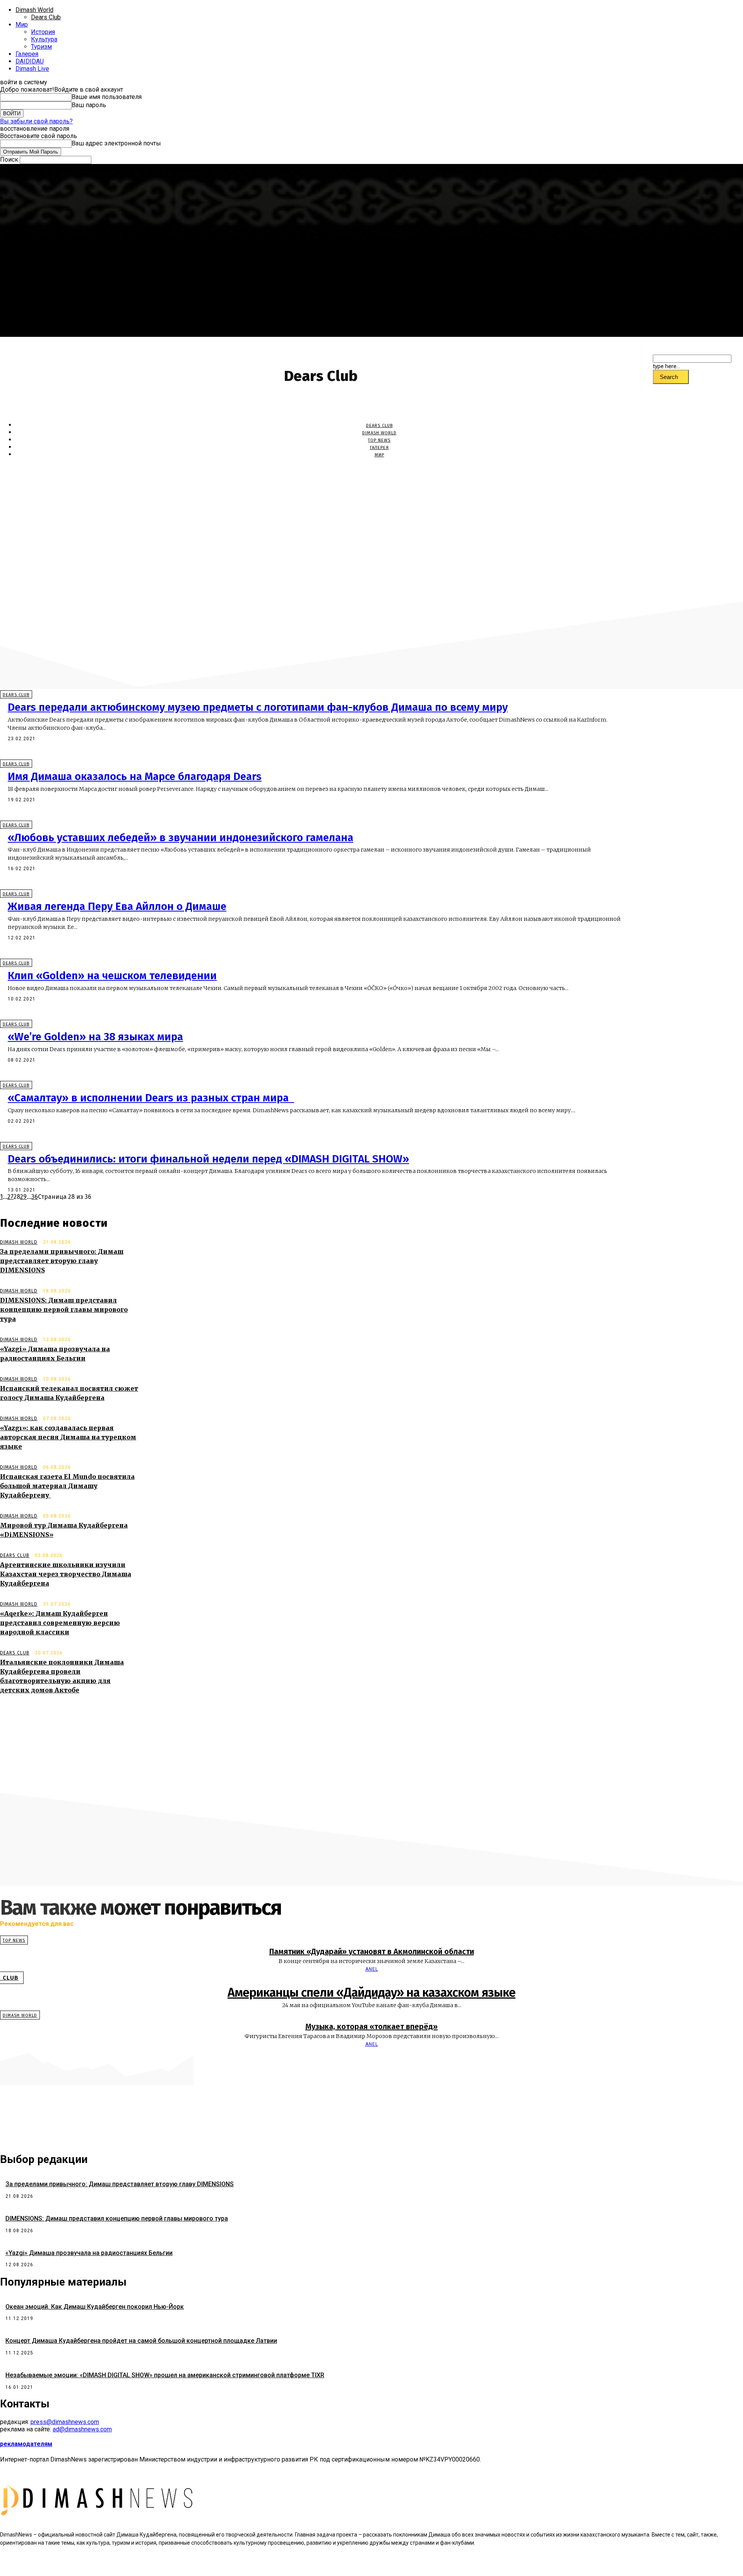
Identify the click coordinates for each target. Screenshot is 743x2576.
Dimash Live (32, 69)
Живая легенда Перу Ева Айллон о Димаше (117, 906)
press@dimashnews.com (65, 2422)
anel (372, 1969)
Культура (44, 39)
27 (10, 1197)
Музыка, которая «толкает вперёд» (371, 2026)
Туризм (41, 47)
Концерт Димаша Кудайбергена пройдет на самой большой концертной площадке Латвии (141, 2341)
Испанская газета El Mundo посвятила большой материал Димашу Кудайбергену (67, 1486)
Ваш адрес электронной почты (116, 143)
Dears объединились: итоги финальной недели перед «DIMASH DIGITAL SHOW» (208, 1159)
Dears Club (46, 17)
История (43, 32)
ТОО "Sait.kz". (190, 2564)
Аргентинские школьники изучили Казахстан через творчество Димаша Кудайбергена (66, 1574)
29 (23, 1197)
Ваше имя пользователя (107, 97)
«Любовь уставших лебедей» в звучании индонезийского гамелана (181, 837)
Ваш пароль (89, 105)
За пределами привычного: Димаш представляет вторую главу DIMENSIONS (62, 1261)
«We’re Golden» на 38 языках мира (95, 1037)
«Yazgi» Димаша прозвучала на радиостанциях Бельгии (89, 2253)
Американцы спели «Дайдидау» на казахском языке (371, 1992)
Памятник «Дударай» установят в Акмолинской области (372, 1951)
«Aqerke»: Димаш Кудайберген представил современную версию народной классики (60, 1623)
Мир (22, 25)
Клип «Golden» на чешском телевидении (112, 976)
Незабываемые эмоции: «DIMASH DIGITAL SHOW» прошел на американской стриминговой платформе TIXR (165, 2375)
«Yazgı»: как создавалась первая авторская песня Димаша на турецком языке (68, 1437)
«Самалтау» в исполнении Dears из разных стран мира (151, 1098)
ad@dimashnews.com (82, 2429)
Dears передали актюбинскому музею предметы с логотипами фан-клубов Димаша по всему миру (258, 707)
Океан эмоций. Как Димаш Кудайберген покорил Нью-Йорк (95, 2307)
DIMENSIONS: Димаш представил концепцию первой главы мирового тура (64, 1309)
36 (35, 1197)
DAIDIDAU (30, 61)
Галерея (27, 54)
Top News (379, 440)
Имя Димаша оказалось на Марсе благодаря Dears (135, 776)
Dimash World (34, 10)
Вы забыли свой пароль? (36, 121)
